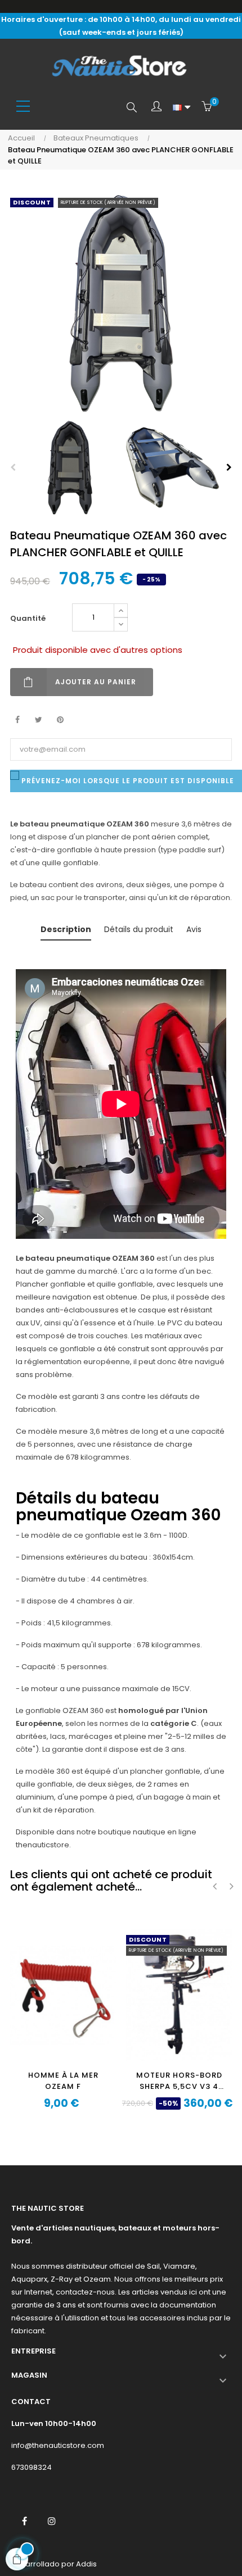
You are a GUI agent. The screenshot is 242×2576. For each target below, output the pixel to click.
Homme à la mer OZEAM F (63, 2081)
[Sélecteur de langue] (181, 107)
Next (229, 467)
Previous (13, 467)
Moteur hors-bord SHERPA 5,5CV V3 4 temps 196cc (179, 2081)
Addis (86, 2564)
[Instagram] (52, 2521)
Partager (17, 720)
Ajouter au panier (96, 682)
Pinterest (60, 720)
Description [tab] (66, 929)
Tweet (39, 720)
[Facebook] (24, 2521)
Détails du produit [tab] (139, 929)
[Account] (156, 107)
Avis (194, 929)
